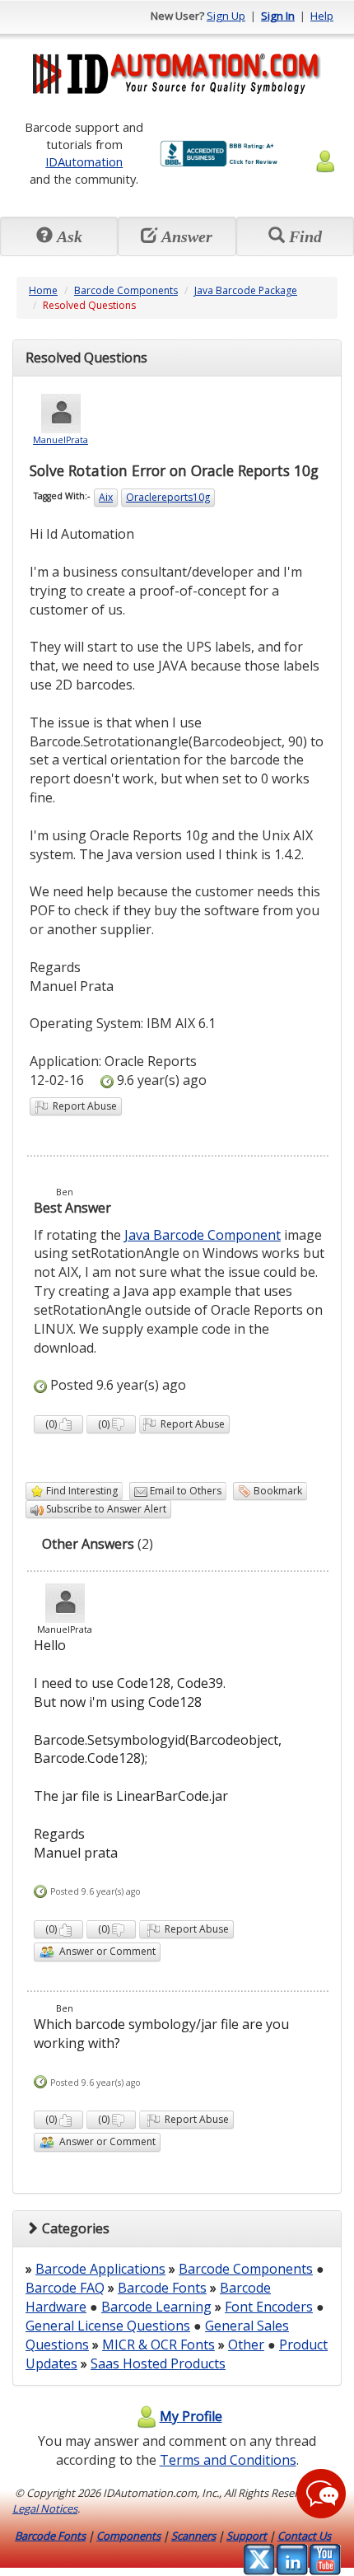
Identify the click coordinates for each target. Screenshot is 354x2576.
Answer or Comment (105, 1951)
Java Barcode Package (246, 290)
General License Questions (108, 2326)
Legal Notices (45, 2508)
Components (128, 2536)
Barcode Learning (156, 2307)
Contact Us (304, 2536)
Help (322, 16)
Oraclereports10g (168, 497)
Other (246, 2345)
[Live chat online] (321, 2494)
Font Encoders (269, 2307)
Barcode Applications (100, 2269)
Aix (106, 497)
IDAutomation (84, 161)
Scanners (193, 2536)
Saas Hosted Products (158, 2363)
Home (43, 290)
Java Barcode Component (203, 1235)
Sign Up (226, 16)
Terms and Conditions (228, 2460)
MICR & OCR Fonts (158, 2345)
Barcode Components (126, 290)
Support (247, 2536)
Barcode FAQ (65, 2288)
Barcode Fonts (162, 2288)
